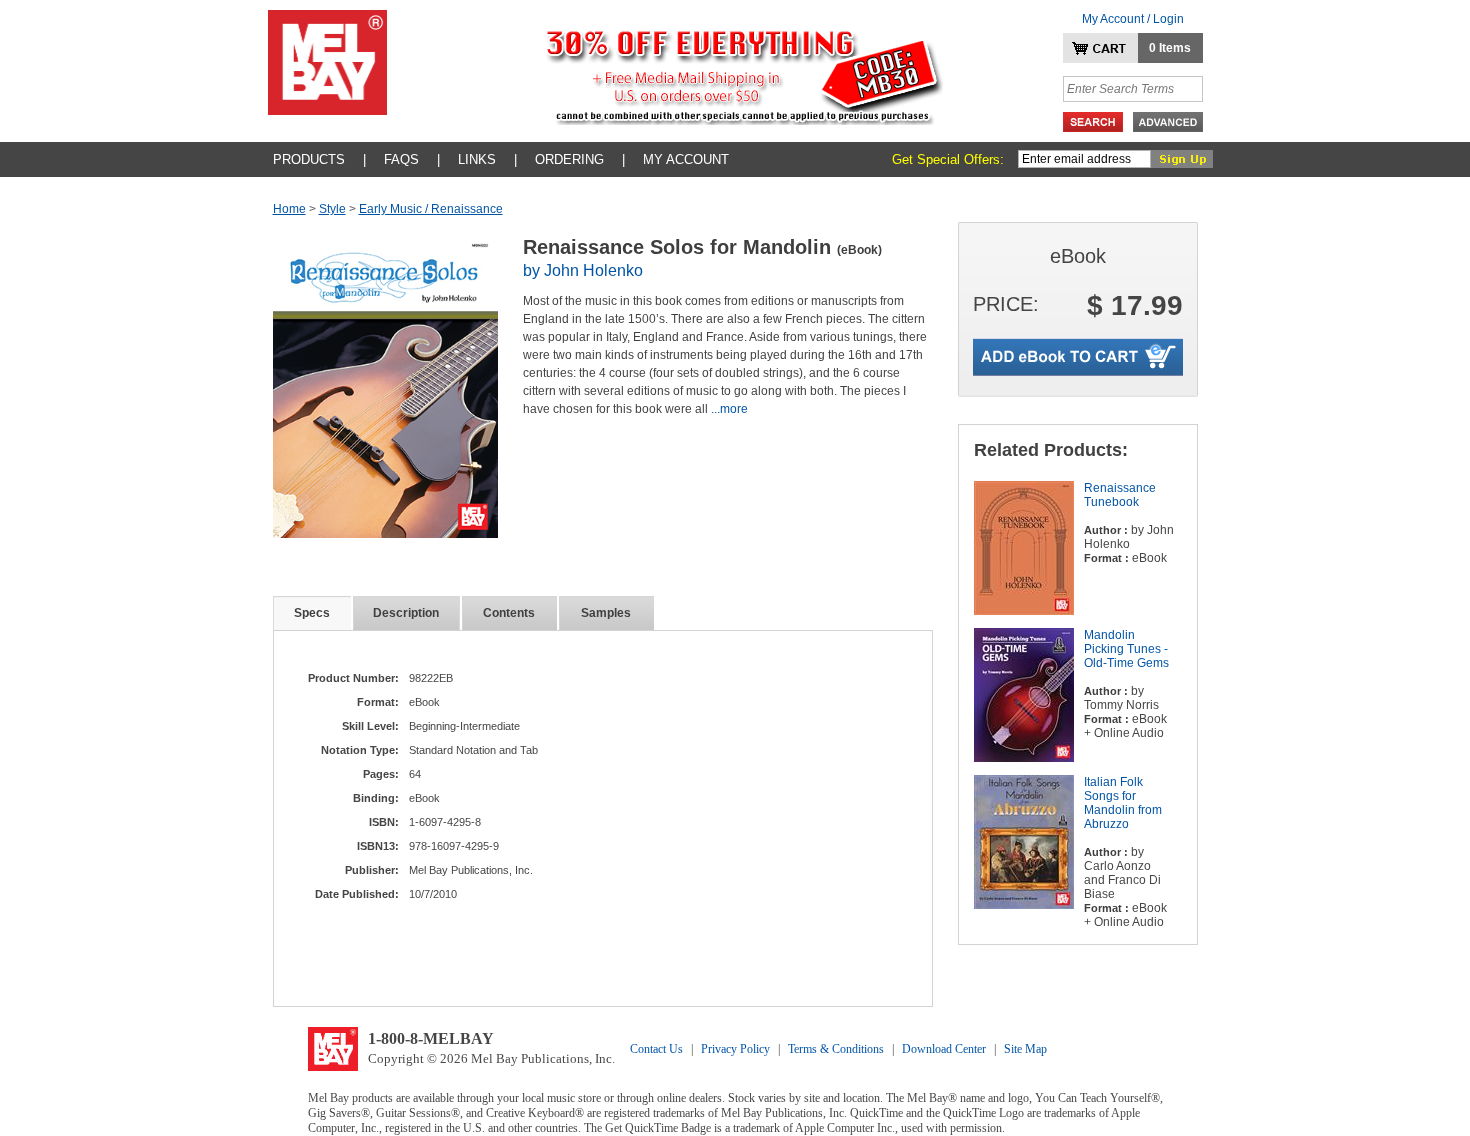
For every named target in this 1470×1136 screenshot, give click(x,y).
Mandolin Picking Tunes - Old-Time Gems (1126, 649)
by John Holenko (583, 270)
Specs (312, 613)
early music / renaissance (431, 209)
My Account (686, 159)
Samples (606, 613)
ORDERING (569, 159)
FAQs (401, 159)
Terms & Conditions (836, 1049)
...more (729, 409)
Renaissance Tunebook (1120, 495)
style (332, 209)
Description (406, 613)
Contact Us (656, 1049)
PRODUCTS (309, 159)
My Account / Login (1133, 19)
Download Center (944, 1049)
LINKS (477, 159)
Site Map (1025, 1049)
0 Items (1170, 48)
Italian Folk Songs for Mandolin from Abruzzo (1123, 803)
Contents (509, 613)
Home (289, 209)
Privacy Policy (735, 1049)
